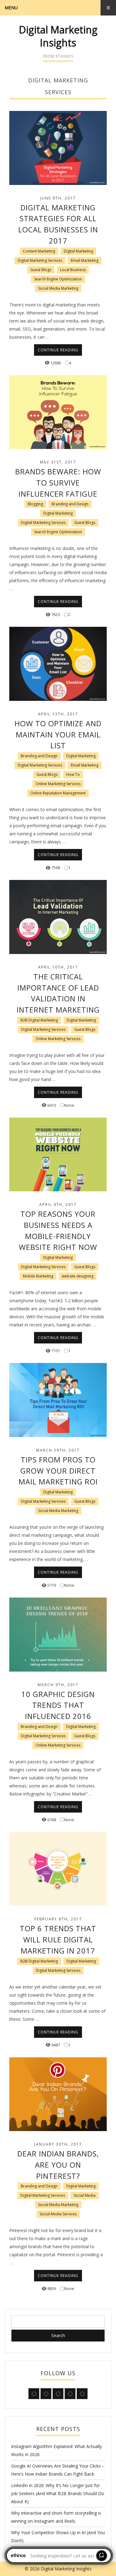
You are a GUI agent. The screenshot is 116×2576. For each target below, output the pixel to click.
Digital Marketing (78, 251)
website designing (78, 1276)
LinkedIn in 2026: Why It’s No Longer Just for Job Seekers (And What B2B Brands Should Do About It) (58, 2493)
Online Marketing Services (58, 784)
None (69, 1105)
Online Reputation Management (58, 793)
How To (73, 774)
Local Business (73, 270)
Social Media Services (58, 2214)
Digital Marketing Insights (58, 36)
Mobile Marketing (38, 1276)
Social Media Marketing (58, 288)
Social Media (85, 2195)
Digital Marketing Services (40, 260)
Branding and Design (70, 504)
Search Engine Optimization (58, 279)
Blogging (35, 504)
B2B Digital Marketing (39, 1020)
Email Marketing (85, 260)
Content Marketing (39, 251)
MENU (11, 8)
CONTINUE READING (58, 350)
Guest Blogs (41, 270)
